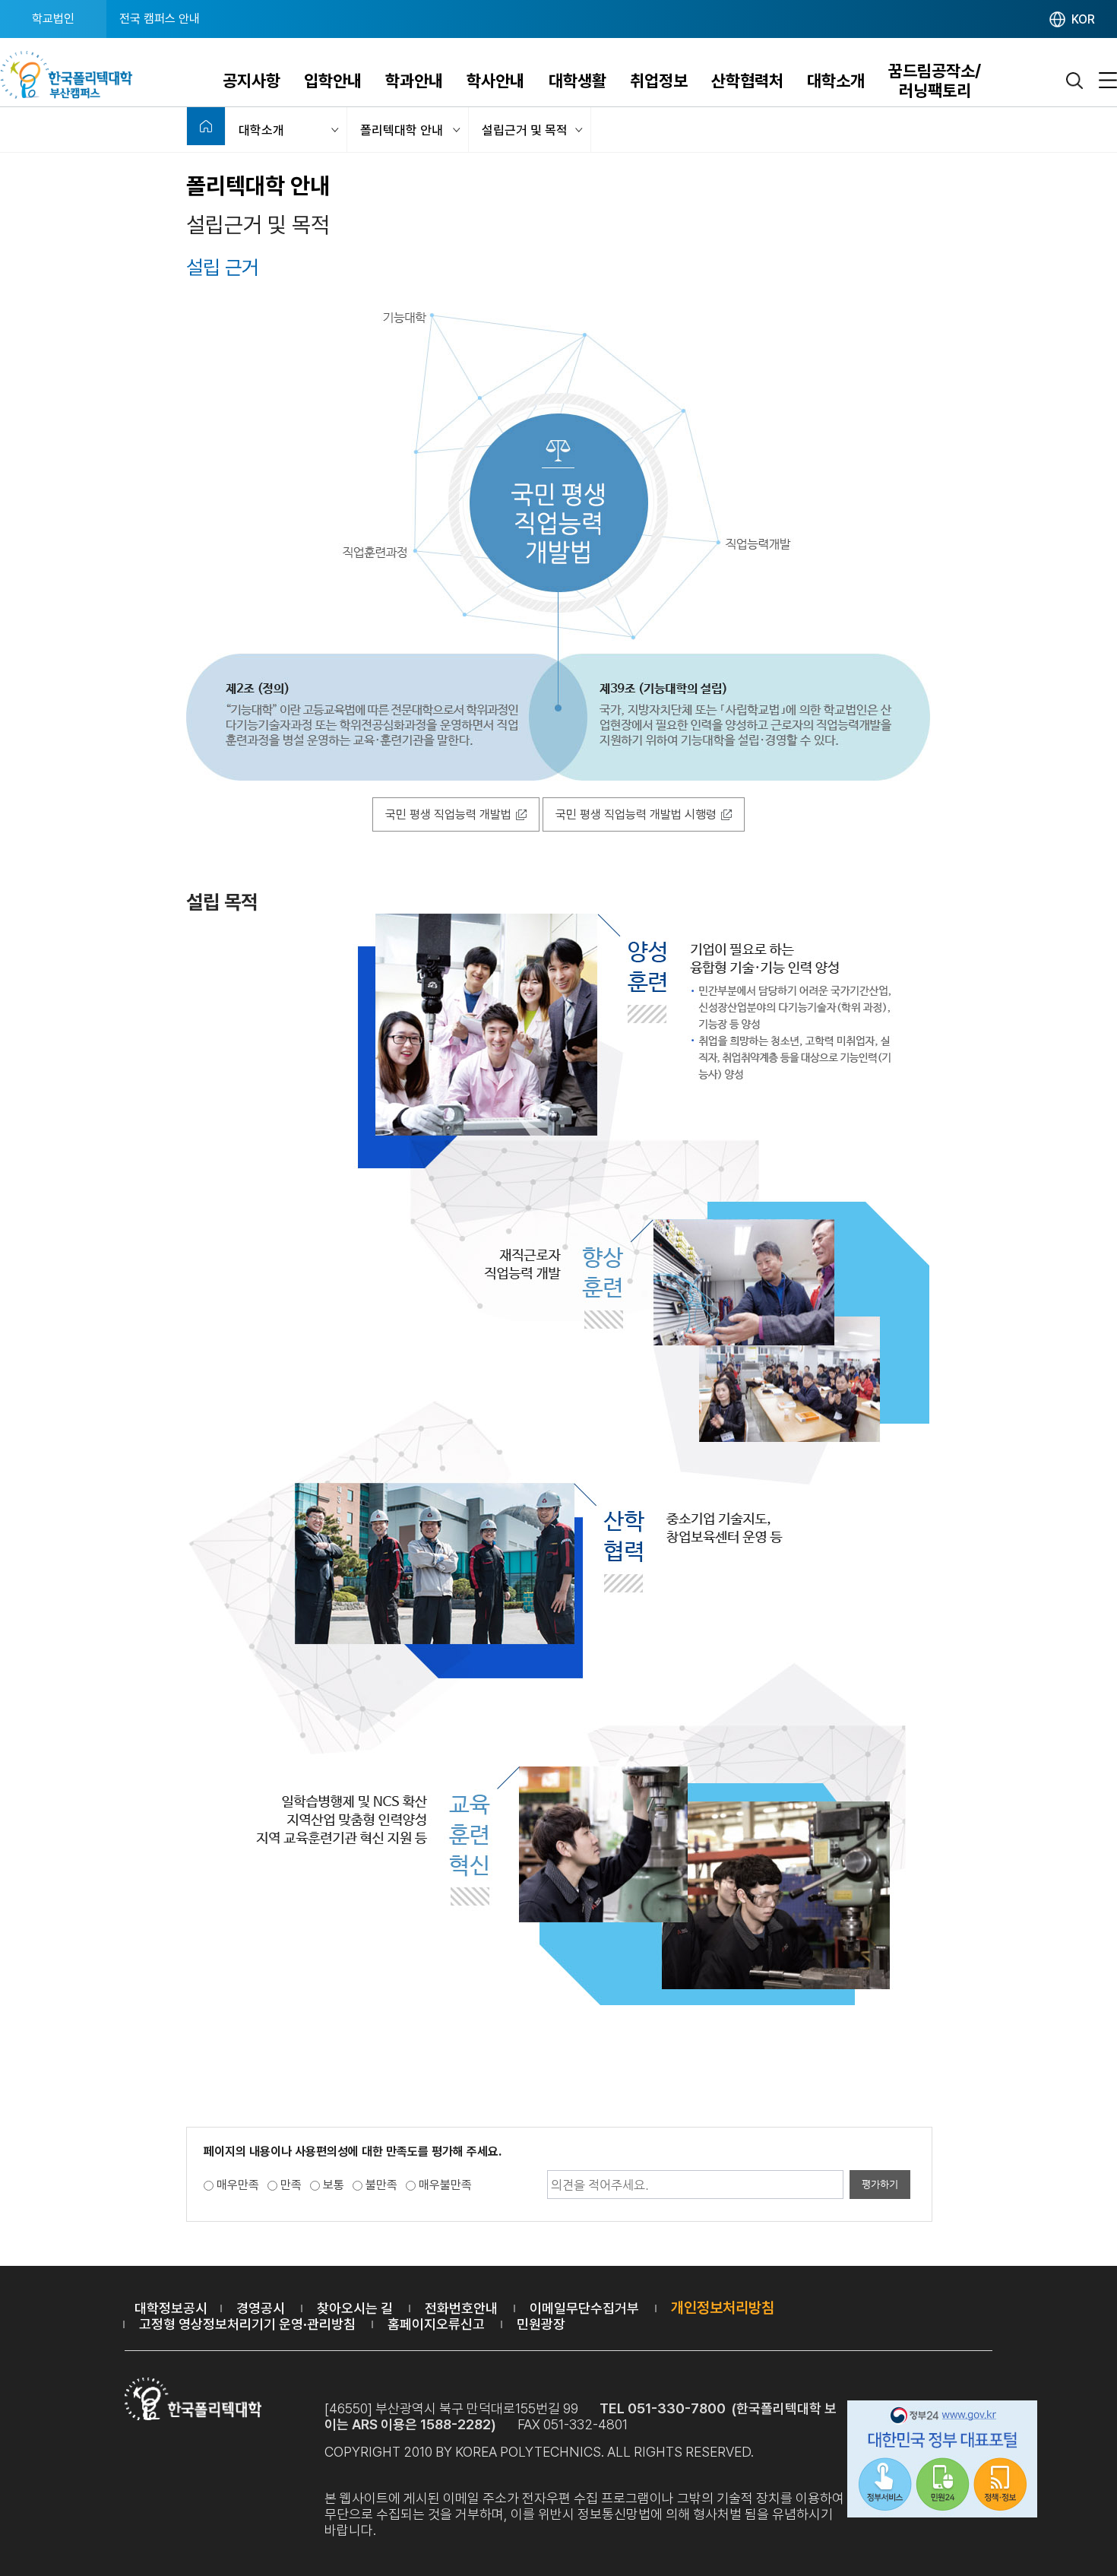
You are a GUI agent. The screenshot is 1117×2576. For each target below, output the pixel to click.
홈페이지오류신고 (436, 2324)
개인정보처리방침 (723, 2308)
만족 (291, 2185)
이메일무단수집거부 (584, 2308)
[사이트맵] (1108, 81)
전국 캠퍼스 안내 (160, 19)
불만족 (381, 2185)
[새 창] (942, 2461)
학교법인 (53, 19)
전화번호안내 (461, 2308)
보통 (334, 2185)
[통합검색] (1075, 81)
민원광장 (541, 2324)
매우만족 (238, 2185)
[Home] (206, 126)
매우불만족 (445, 2185)
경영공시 (261, 2308)
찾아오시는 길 (355, 2308)
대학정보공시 (171, 2308)
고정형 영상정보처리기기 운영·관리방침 (247, 2324)
